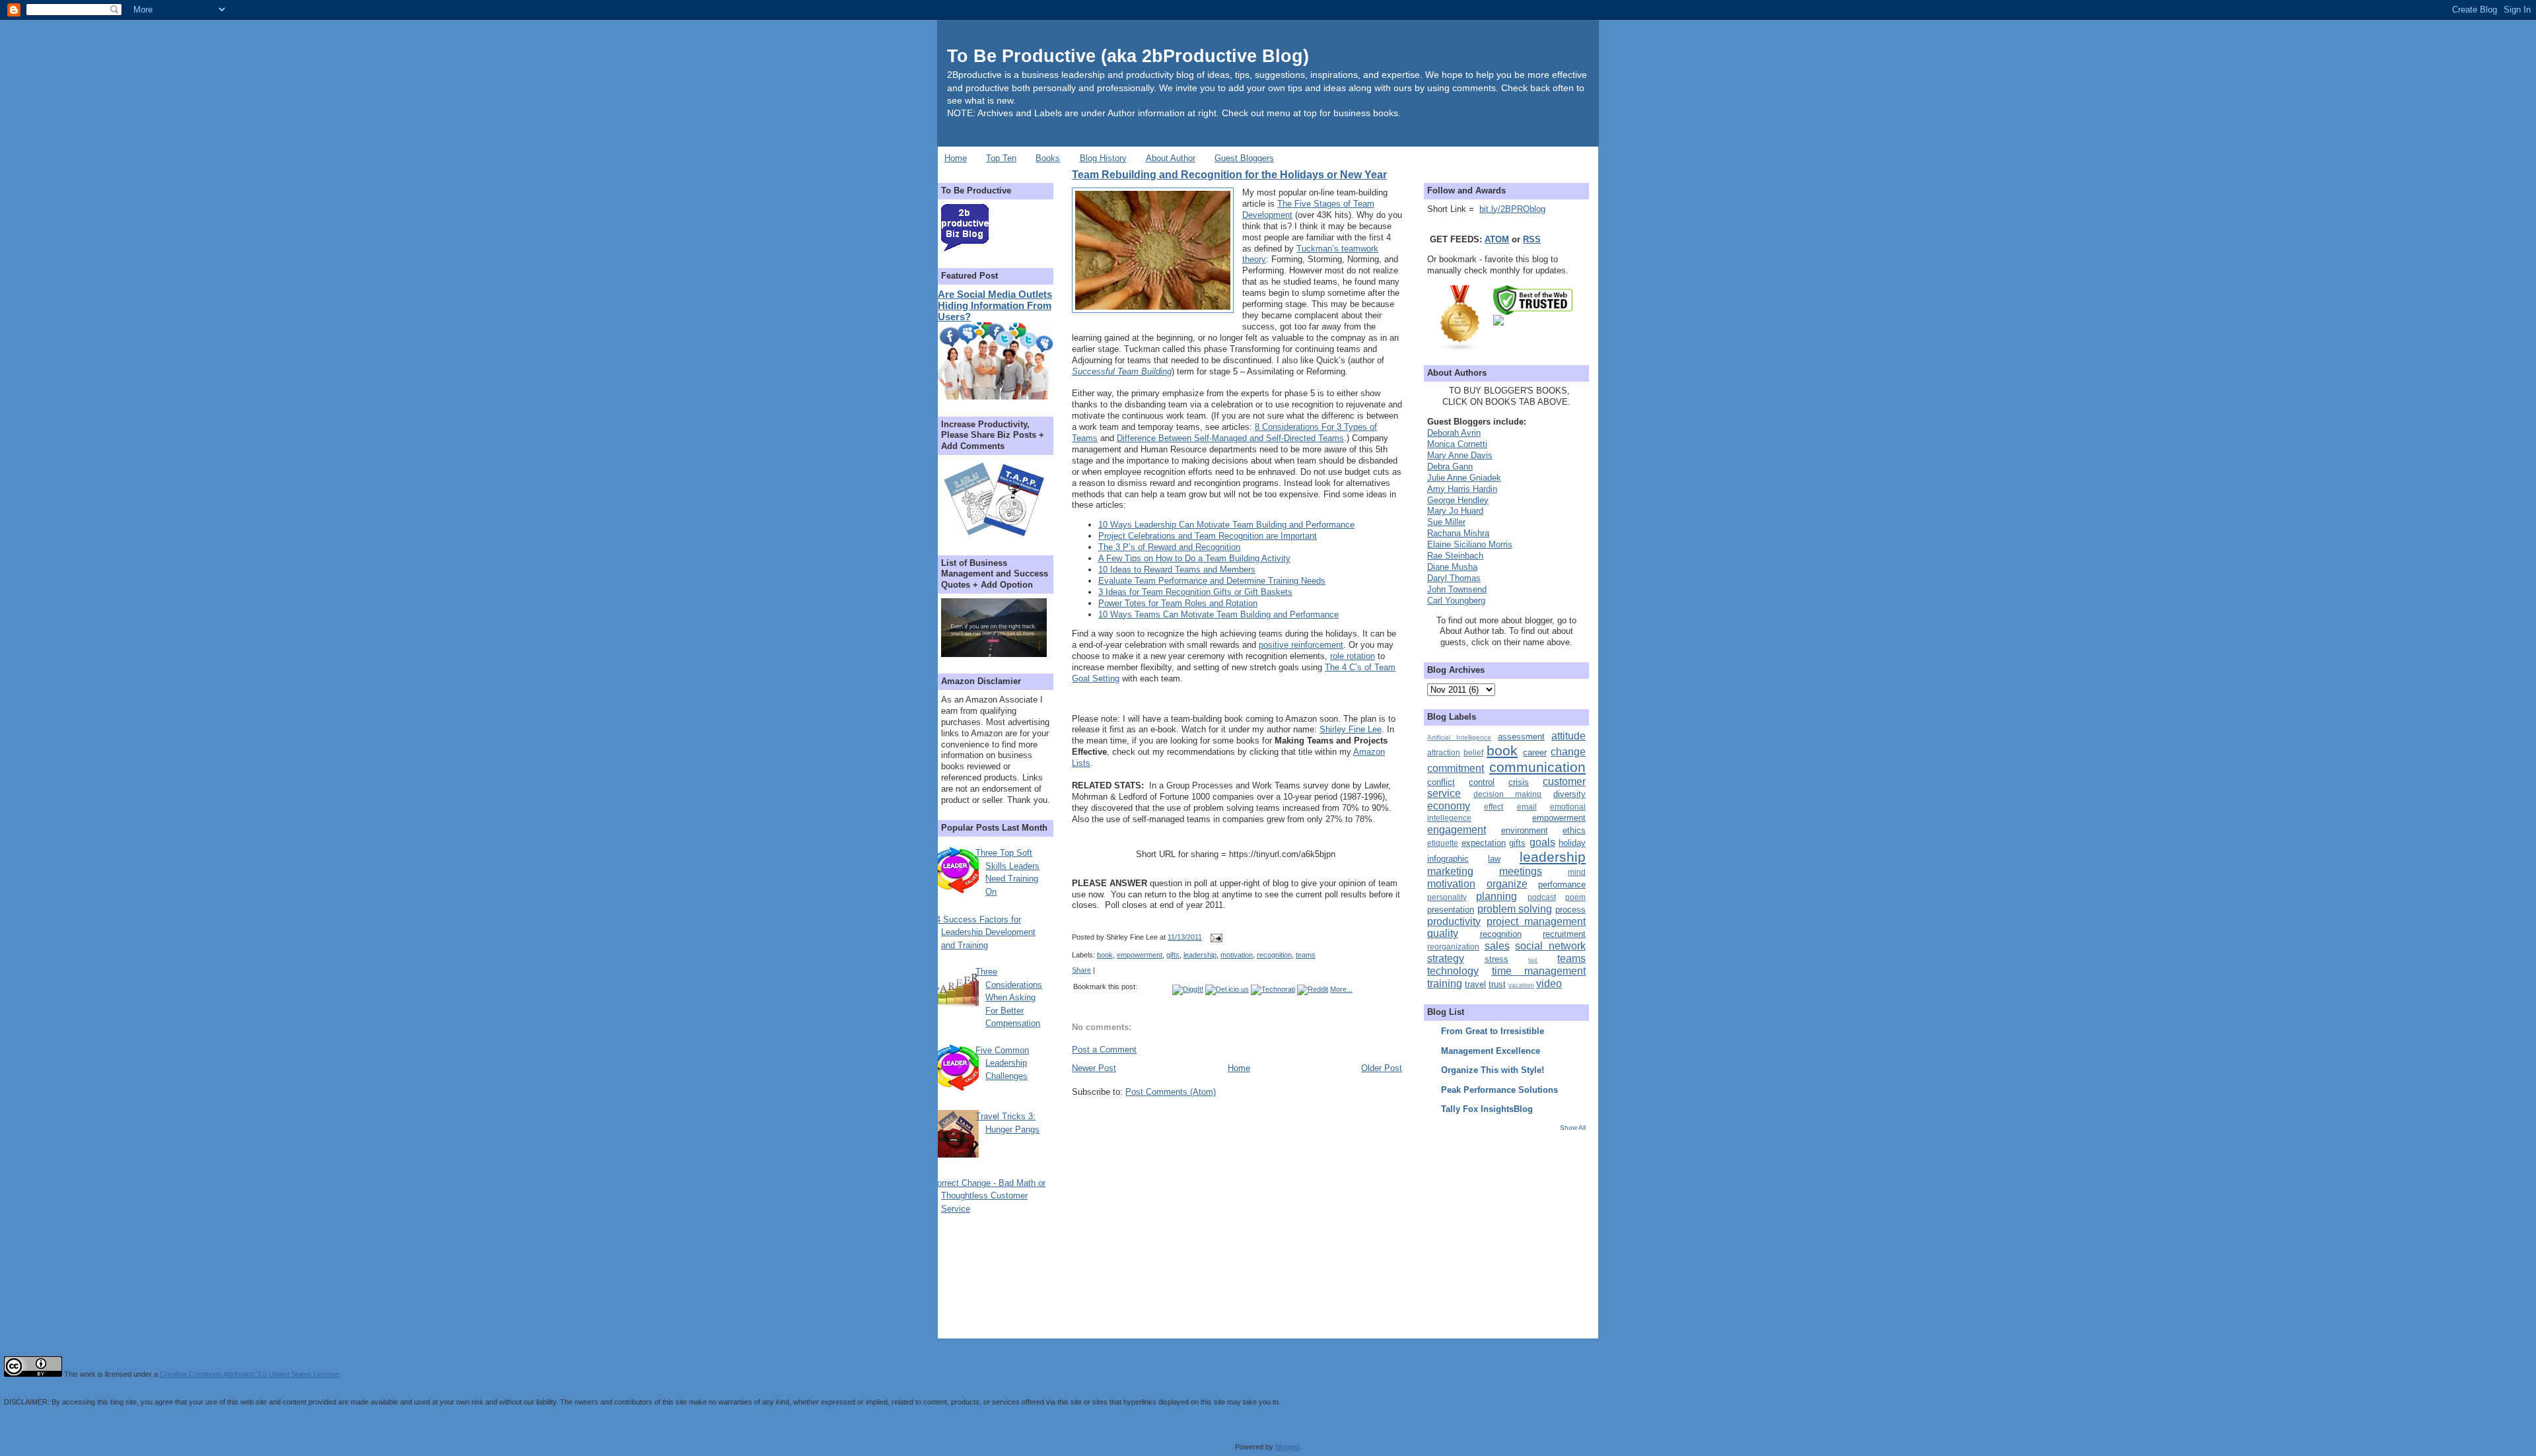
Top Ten (1001, 158)
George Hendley (1458, 500)
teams (1306, 955)
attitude (1568, 736)
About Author (1171, 158)
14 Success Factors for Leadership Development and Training (983, 932)
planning (1497, 896)
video (1549, 984)
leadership (1200, 955)
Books (1048, 158)
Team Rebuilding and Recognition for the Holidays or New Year (1229, 174)
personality (1447, 897)
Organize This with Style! (1493, 1070)
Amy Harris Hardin (1462, 489)
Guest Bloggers (1244, 158)
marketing (1450, 871)
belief (1473, 752)
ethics (1574, 830)
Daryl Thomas (1454, 578)
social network (1550, 946)
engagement (1457, 830)
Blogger (1287, 1447)
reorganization (1453, 947)
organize (1507, 884)
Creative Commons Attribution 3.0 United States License (249, 1374)
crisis (1519, 782)
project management (1536, 921)
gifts (1173, 955)
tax (1533, 960)
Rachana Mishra (1458, 533)
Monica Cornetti (1457, 444)
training (1445, 984)
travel (1475, 984)
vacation (1521, 985)
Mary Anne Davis (1460, 455)
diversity (1569, 794)
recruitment (1564, 934)
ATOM (1497, 239)
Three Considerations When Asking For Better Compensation (1009, 997)
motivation (1237, 955)
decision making (1508, 794)
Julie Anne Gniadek (1464, 478)
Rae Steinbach (1455, 556)
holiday (1572, 843)
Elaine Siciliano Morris (1470, 544)
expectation (1484, 843)
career (1535, 752)
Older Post (1382, 1068)
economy (1449, 806)
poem (1575, 897)
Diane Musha (1452, 567)
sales (1497, 946)
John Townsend (1457, 589)
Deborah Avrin (1454, 433)
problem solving (1515, 909)
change (1568, 752)
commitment (1456, 768)
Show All (1573, 1127)
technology (1453, 971)
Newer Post (1094, 1068)
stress (1497, 959)
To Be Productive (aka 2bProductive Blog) (1128, 56)
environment (1525, 830)
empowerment (1140, 955)
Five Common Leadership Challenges (1002, 1063)
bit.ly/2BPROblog (1512, 209)
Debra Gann (1450, 467)
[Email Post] (1215, 937)
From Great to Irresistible (1493, 1031)
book (1105, 955)
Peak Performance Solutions (1499, 1090)
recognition (1274, 955)
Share (1081, 970)
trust (1497, 984)
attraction (1444, 752)
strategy (1446, 958)
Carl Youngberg (1456, 601)
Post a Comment (1104, 1050)
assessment (1521, 737)
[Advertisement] (1510, 1225)
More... (1341, 989)
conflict (1441, 782)
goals (1542, 842)
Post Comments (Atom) (1171, 1092)
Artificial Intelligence (1459, 737)
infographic (1448, 859)
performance (1562, 884)
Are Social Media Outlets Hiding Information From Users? (995, 305)
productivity (1454, 921)
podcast (1542, 897)
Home (956, 158)
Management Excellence (1491, 1051)
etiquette (1443, 843)
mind (1577, 872)
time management (1539, 971)
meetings (1521, 871)
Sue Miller (1446, 522)
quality (1443, 933)
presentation (1451, 910)
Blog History (1103, 158)
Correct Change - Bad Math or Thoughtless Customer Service (988, 1196)
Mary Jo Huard (1455, 511)
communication (1537, 767)
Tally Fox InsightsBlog (1487, 1109)
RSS (1532, 239)
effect (1494, 807)
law (1494, 859)
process (1570, 910)
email (1527, 807)
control (1482, 782)
